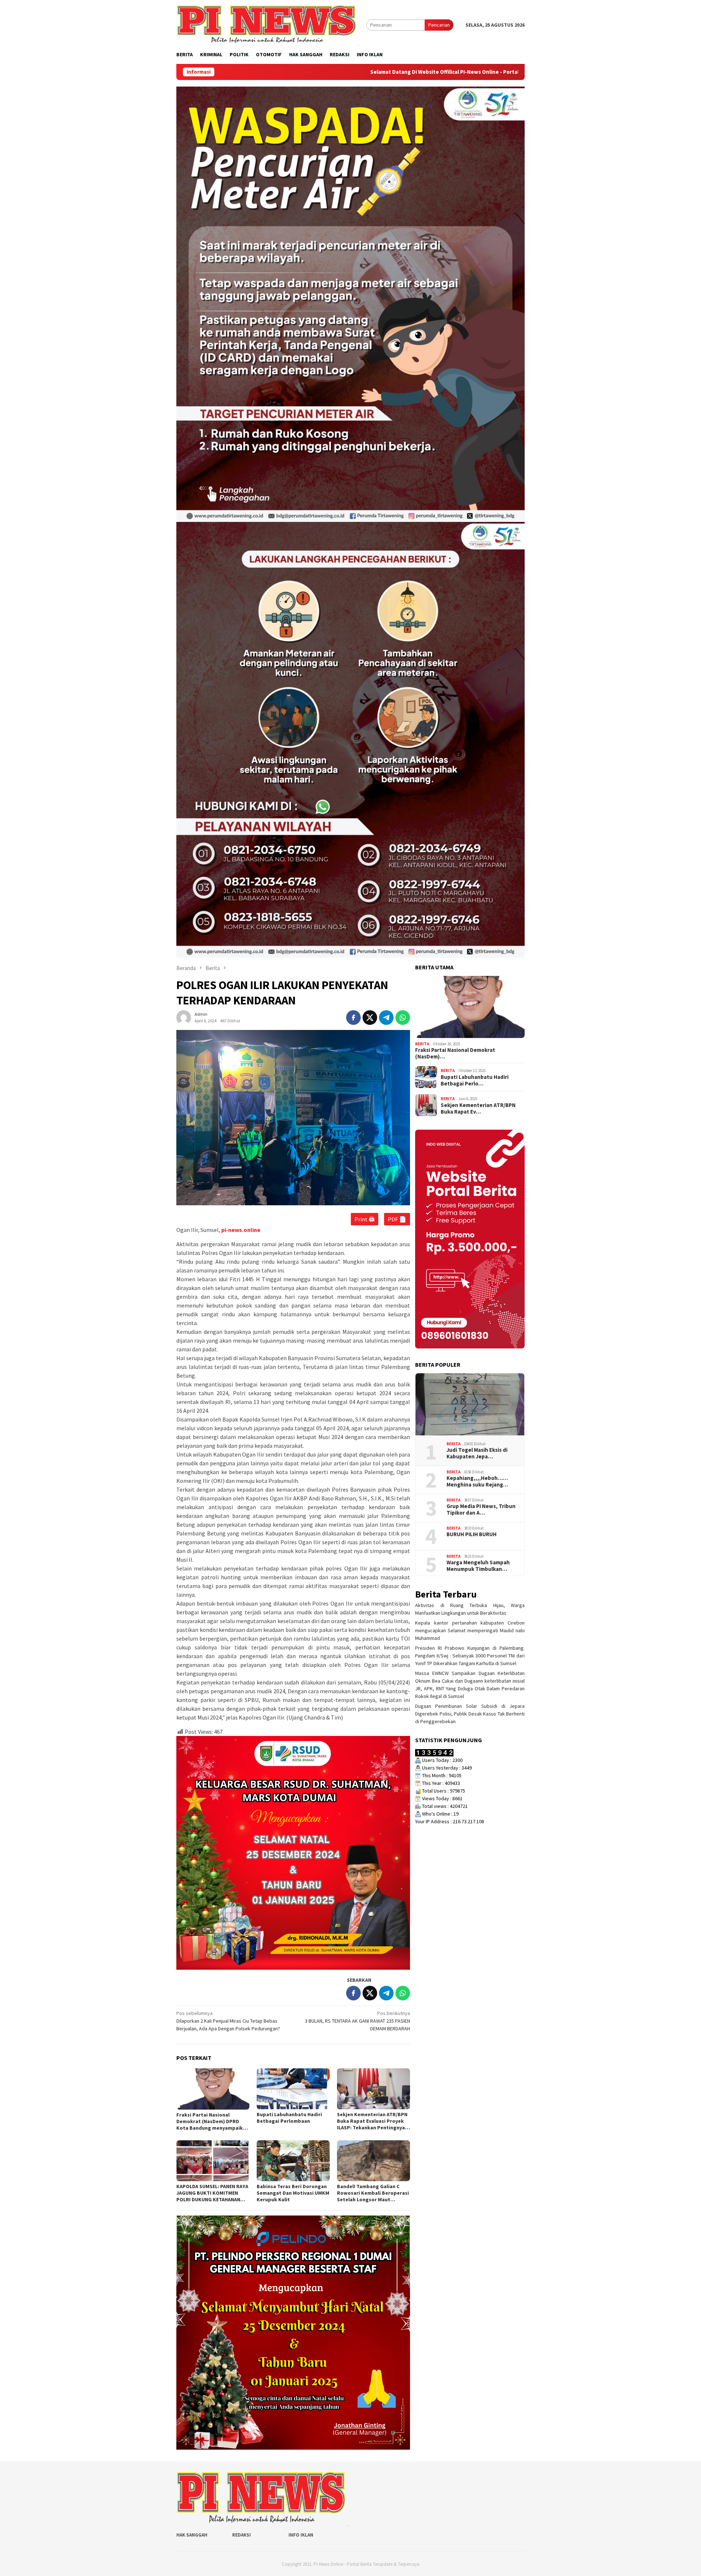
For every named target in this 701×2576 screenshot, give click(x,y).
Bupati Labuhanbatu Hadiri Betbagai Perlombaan (289, 2118)
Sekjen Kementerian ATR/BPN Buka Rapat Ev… (478, 1108)
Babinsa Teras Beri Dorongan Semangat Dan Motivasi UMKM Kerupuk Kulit (293, 2193)
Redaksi (242, 2535)
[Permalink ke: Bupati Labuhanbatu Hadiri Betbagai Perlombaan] (293, 2089)
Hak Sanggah (192, 2535)
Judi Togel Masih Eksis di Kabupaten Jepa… (477, 1453)
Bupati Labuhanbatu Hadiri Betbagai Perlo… (475, 1080)
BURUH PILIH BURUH (472, 1534)
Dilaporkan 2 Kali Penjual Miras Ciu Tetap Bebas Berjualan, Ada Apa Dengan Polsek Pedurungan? (228, 2021)
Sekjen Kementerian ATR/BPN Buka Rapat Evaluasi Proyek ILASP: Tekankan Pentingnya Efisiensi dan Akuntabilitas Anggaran (372, 2121)
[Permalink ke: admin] (184, 1017)
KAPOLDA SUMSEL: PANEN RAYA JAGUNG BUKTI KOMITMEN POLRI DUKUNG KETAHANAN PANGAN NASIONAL (212, 2193)
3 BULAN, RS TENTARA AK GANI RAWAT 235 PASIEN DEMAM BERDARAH (357, 2021)
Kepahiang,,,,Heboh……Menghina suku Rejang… (477, 1481)
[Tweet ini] (370, 1018)
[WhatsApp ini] (403, 1018)
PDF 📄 (397, 1219)
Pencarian (439, 25)
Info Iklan (301, 2535)
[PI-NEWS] (268, 24)
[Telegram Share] (386, 1018)
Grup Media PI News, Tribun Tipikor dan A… (481, 1509)
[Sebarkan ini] (353, 1018)
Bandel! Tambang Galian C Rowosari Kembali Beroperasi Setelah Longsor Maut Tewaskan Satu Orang (373, 2193)
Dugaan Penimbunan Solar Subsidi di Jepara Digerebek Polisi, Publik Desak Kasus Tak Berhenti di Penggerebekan (470, 1714)
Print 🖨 (365, 1219)
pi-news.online (241, 1230)
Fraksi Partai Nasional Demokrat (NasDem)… (455, 1053)
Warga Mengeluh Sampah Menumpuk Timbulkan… (478, 1565)
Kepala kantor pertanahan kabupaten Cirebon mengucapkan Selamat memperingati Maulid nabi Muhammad (470, 1630)
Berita (422, 1043)
